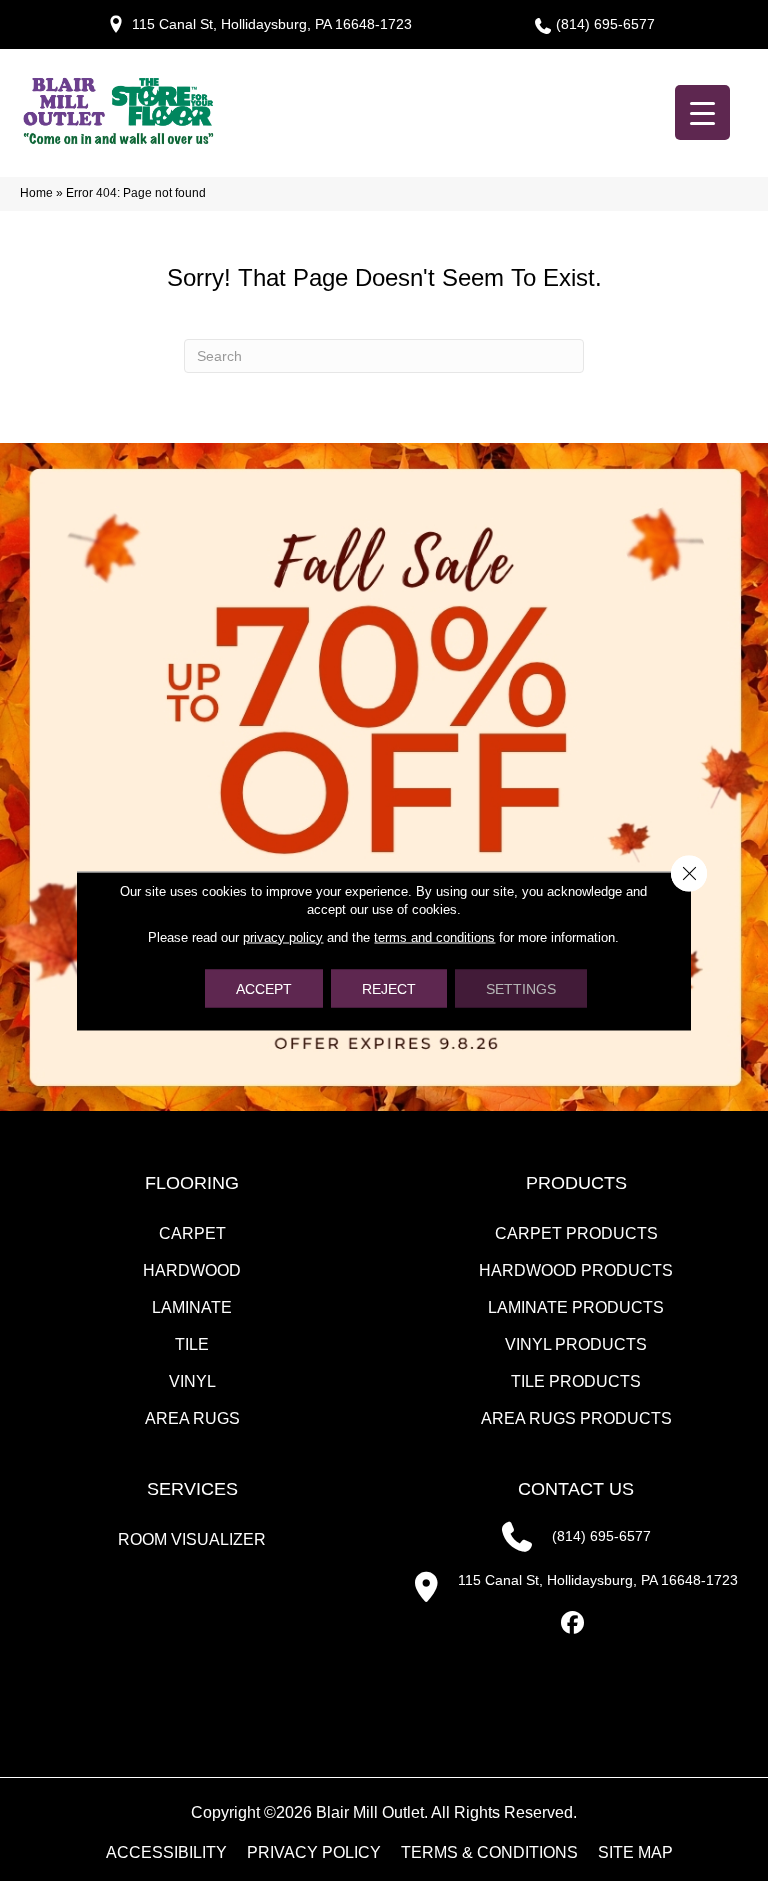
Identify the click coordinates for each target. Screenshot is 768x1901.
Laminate (192, 1307)
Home (36, 193)
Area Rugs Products (576, 1418)
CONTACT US (576, 1489)
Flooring (192, 1183)
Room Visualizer (192, 1539)
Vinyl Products (576, 1344)
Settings (521, 988)
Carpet (192, 1233)
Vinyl (192, 1381)
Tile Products (576, 1381)
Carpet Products (576, 1233)
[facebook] (573, 1623)
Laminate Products (576, 1307)
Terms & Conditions (489, 1853)
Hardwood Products (576, 1270)
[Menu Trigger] (702, 112)
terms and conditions (434, 936)
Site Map (635, 1853)
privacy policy (283, 936)
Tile (192, 1344)
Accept (264, 988)
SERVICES (192, 1489)
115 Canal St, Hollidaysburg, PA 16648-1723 (272, 24)
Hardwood (192, 1270)
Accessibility (166, 1853)
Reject (389, 988)
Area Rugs (192, 1418)
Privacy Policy (314, 1853)
